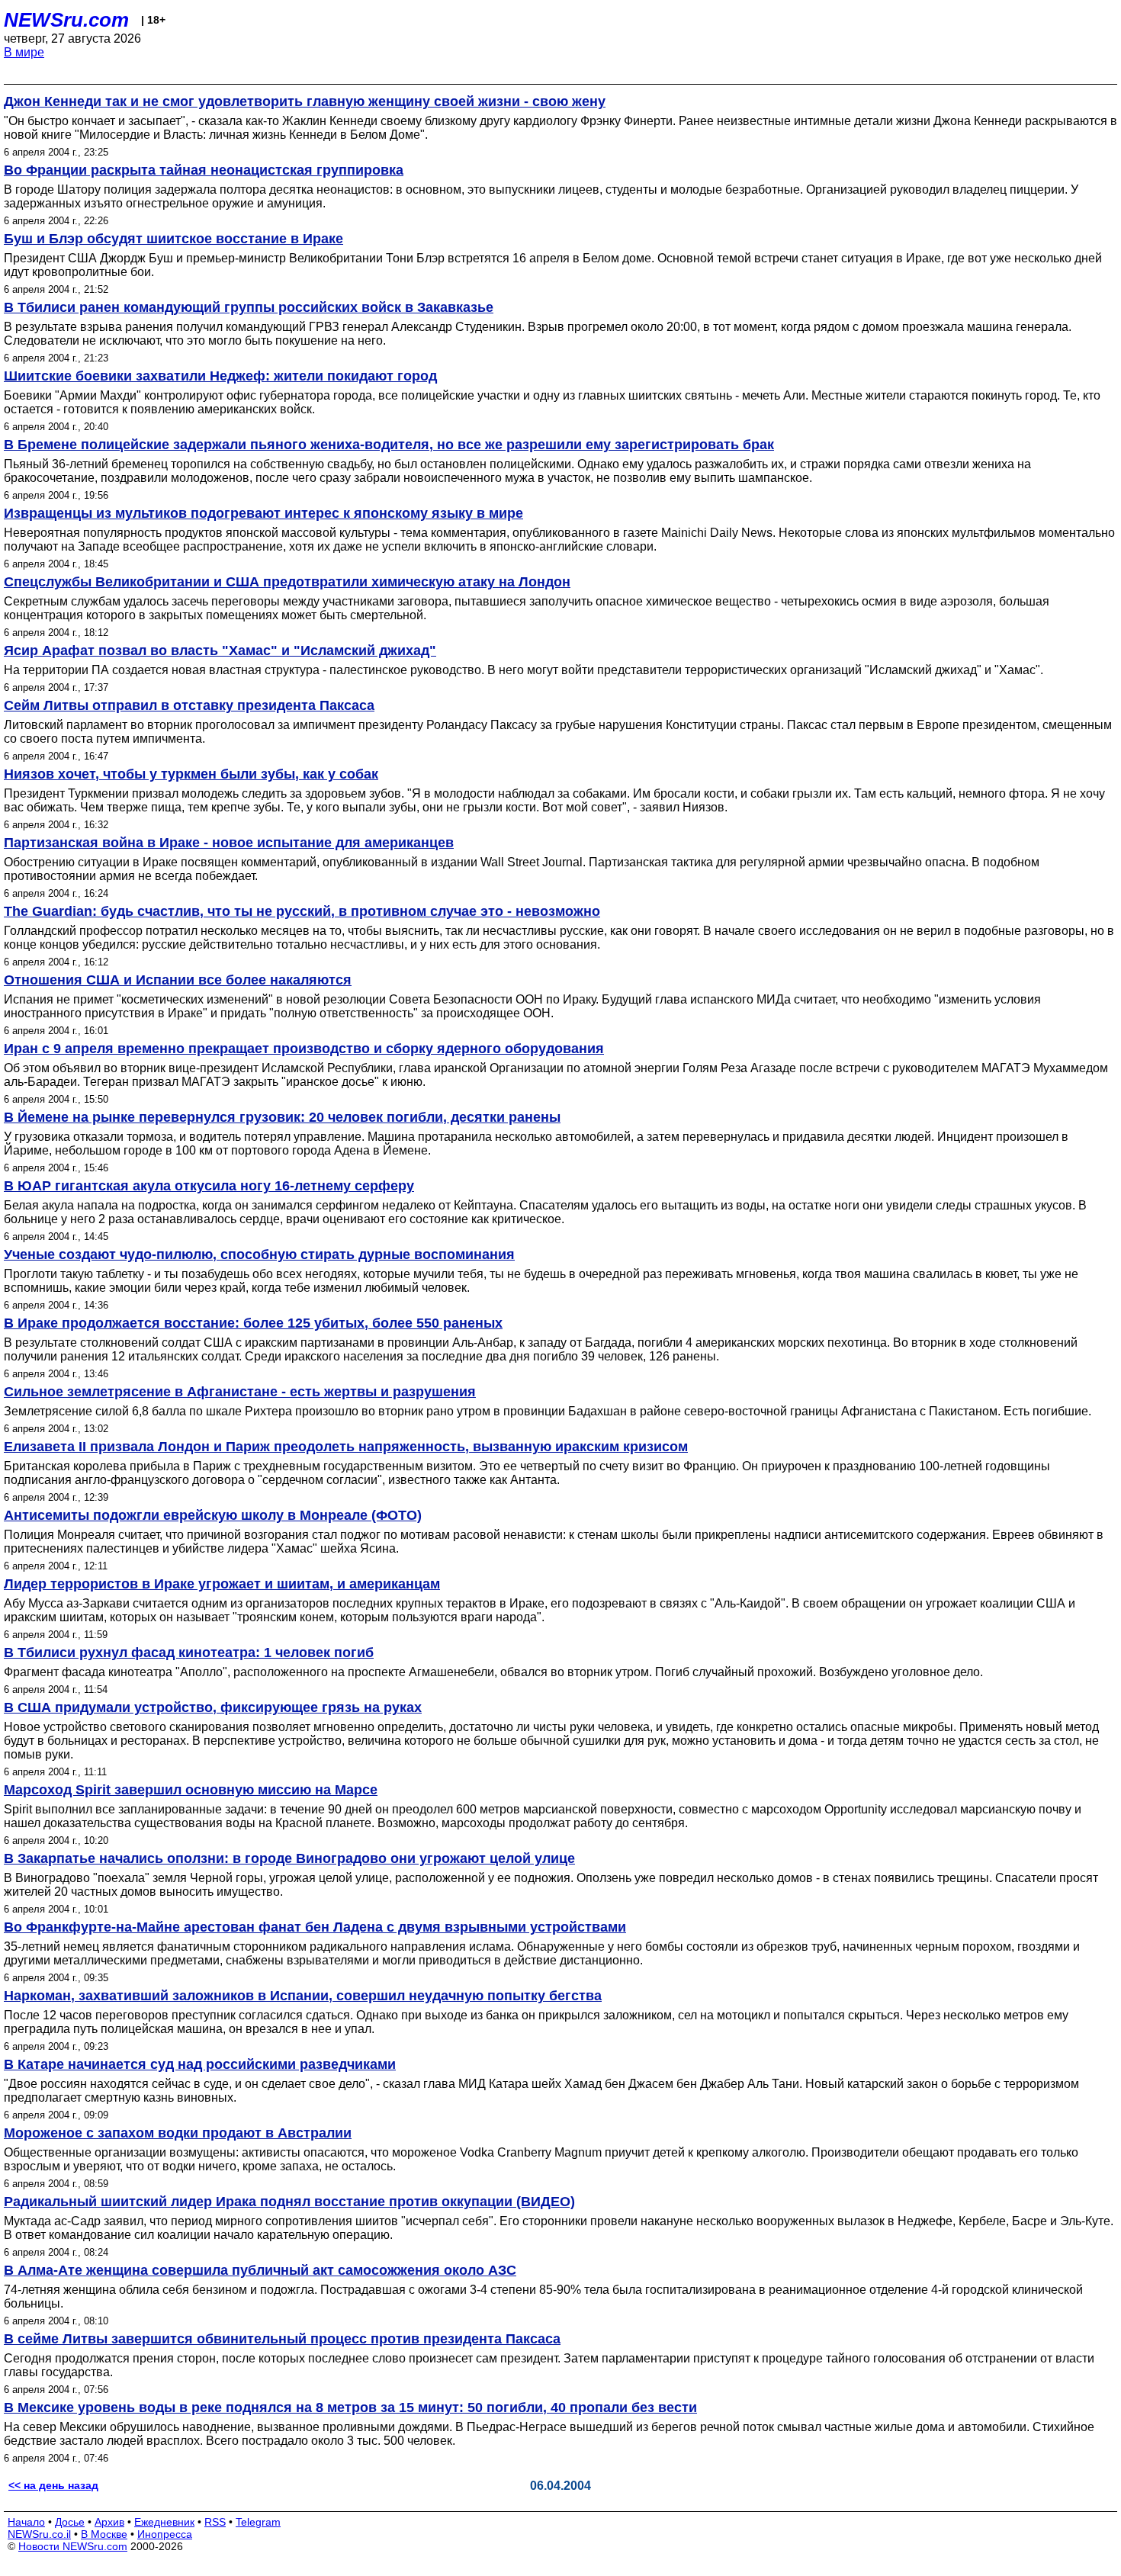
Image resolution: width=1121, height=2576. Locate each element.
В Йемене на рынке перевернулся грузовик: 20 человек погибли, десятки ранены (282, 1117)
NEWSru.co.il (39, 2534)
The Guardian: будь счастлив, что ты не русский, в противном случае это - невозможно (302, 911)
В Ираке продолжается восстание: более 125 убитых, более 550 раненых (253, 1323)
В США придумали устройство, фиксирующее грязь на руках (213, 1707)
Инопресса (165, 2534)
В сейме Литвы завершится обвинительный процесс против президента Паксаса (282, 2339)
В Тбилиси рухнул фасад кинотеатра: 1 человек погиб (189, 1653)
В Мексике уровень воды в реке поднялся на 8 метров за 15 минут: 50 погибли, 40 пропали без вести (350, 2407)
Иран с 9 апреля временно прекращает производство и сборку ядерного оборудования (304, 1049)
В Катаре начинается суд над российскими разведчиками (200, 2064)
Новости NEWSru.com (73, 2546)
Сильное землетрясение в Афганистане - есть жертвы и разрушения (240, 1392)
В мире (24, 52)
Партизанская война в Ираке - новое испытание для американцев (229, 843)
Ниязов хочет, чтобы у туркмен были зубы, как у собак (191, 774)
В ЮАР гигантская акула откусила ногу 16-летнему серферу (209, 1186)
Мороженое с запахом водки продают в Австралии (178, 2133)
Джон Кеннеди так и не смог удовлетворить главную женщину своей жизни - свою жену (305, 101)
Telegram (258, 2522)
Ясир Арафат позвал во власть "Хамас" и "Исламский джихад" (220, 650)
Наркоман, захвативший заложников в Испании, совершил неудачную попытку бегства (303, 1996)
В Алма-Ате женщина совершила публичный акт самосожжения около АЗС (260, 2270)
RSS (215, 2522)
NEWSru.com (66, 20)
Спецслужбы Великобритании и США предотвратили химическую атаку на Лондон (287, 582)
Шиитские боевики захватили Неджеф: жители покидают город (220, 376)
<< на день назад (53, 2485)
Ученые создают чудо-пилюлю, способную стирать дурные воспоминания (259, 1254)
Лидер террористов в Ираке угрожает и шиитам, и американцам (222, 1584)
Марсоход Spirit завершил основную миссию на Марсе (191, 1790)
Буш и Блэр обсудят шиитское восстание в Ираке (173, 239)
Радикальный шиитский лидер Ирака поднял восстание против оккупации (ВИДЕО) (289, 2202)
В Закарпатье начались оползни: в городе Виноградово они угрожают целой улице (289, 1858)
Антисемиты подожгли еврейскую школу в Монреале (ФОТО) (213, 1515)
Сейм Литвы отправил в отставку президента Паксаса (189, 705)
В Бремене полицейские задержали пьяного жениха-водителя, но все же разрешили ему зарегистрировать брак (389, 445)
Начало (26, 2522)
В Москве (104, 2534)
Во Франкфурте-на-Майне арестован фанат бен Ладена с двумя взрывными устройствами (315, 1927)
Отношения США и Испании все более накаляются (178, 980)
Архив (109, 2522)
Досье (70, 2522)
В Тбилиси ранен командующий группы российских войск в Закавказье (249, 307)
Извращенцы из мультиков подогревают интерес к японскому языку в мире (263, 513)
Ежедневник (164, 2522)
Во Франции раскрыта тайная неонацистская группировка (204, 170)
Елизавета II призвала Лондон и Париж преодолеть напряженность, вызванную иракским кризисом (346, 1447)
